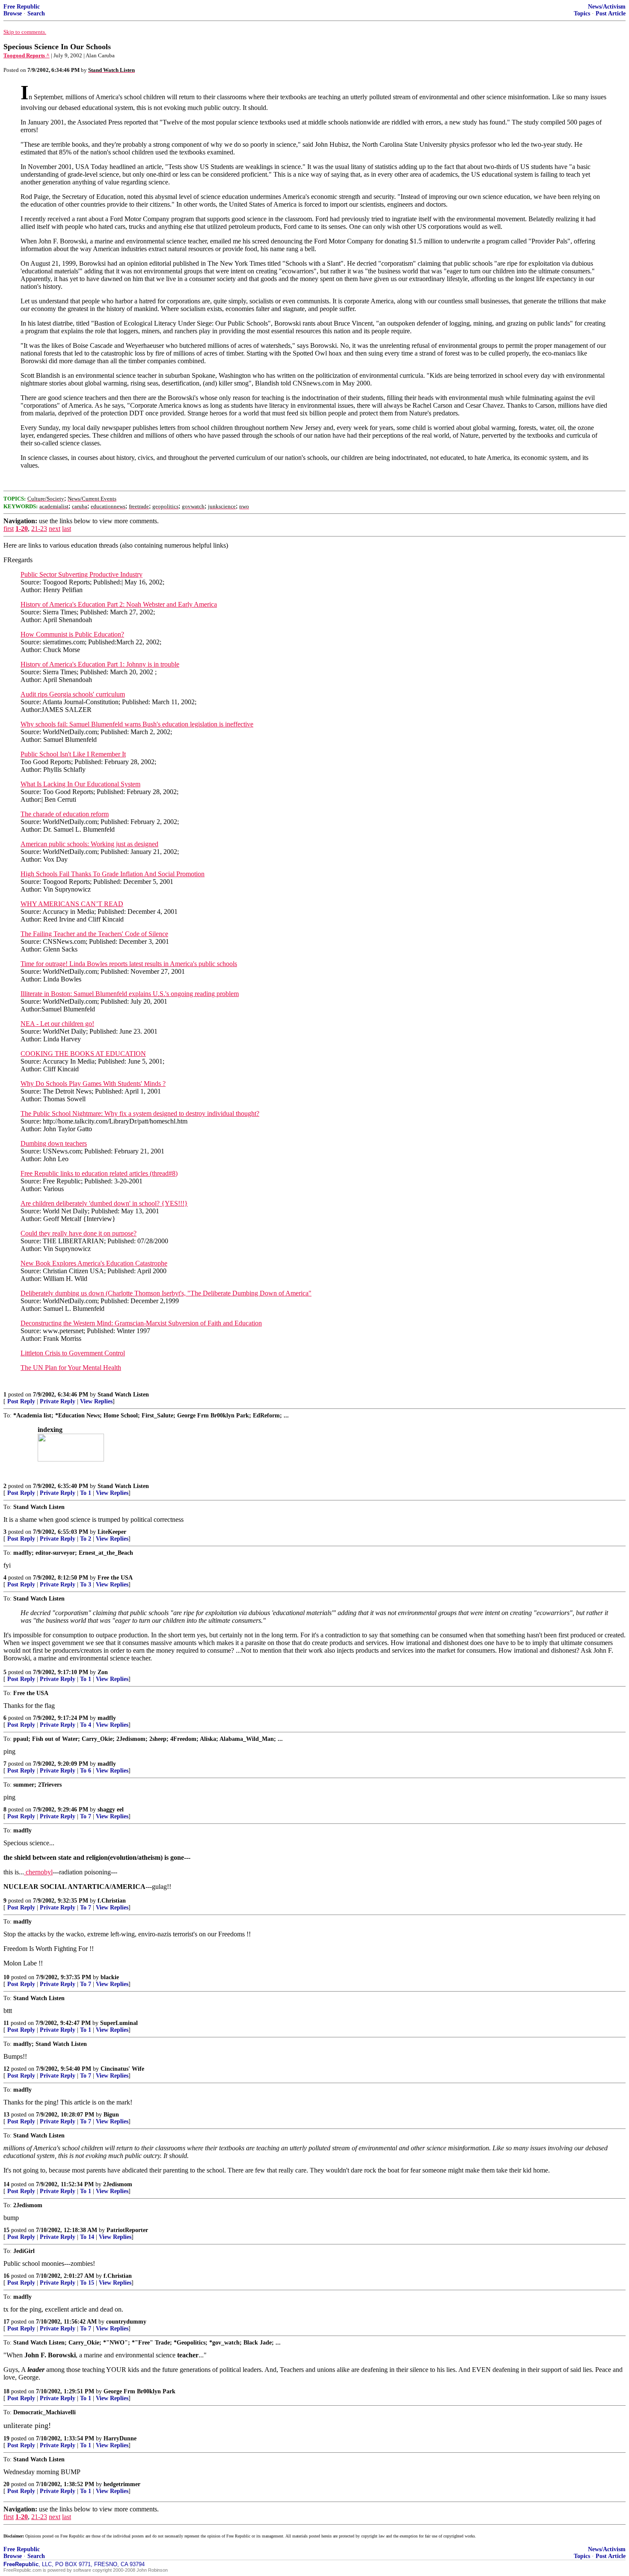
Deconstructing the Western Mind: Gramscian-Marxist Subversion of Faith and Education (141, 1323)
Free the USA (115, 1578)
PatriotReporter (127, 2230)
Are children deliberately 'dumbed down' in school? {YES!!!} (104, 1203)
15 (6, 2230)
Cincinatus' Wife (122, 2069)
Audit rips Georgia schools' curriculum (73, 694)
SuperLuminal (119, 2023)
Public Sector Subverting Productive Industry (82, 574)
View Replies (96, 1401)
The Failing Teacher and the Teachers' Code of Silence (94, 934)
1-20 (22, 529)
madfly (107, 1718)
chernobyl (38, 1872)
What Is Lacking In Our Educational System (80, 784)
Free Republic (22, 7)
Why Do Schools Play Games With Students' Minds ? (93, 1083)
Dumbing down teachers (54, 1143)
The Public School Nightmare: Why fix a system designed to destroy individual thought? (140, 1113)
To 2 (86, 1539)
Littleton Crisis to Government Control (73, 1353)
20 (6, 2484)
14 (6, 2184)
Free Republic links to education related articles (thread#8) (99, 1173)
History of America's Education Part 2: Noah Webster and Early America (119, 604)
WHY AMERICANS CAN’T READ (72, 904)
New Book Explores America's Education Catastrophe (94, 1263)
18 (6, 2391)
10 (6, 1977)
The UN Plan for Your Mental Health (71, 1368)
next (55, 529)
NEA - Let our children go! (57, 1024)
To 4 (86, 1725)
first (9, 529)
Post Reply (21, 1401)
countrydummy (126, 2322)
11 (6, 2023)
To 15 (87, 2283)
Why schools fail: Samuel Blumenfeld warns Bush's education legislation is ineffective (137, 724)
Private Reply (58, 1401)
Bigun (111, 2115)
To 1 (86, 1493)
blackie (110, 1977)
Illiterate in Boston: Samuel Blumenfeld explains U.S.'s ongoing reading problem (130, 994)
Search (36, 13)
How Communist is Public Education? (72, 634)
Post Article (611, 13)
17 (6, 2322)
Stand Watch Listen (123, 1395)
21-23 (39, 529)
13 (6, 2115)
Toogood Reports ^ (27, 55)
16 (6, 2276)
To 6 (86, 1771)
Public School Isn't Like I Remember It (73, 754)
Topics (582, 13)
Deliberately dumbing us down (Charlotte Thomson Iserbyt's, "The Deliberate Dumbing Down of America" (166, 1293)
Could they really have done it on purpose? (79, 1233)
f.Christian (112, 1901)
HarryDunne (120, 2438)
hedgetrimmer (122, 2484)
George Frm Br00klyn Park (139, 2391)
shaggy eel (111, 1810)
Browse (13, 13)
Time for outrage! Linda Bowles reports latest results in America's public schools (129, 964)
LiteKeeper (112, 1532)
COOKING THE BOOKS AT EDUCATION (83, 1054)
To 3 (86, 1584)
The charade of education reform (65, 814)
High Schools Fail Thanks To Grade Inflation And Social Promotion (113, 874)
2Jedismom (118, 2184)
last (67, 529)
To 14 (87, 2237)
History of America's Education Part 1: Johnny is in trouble (100, 664)
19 (6, 2438)
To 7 (86, 1816)
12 (6, 2069)
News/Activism (607, 7)
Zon (103, 1672)
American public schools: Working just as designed (89, 844)
